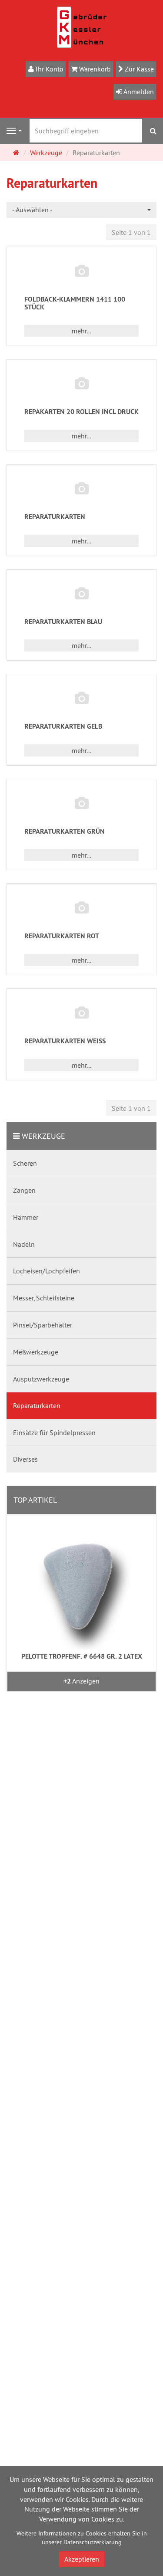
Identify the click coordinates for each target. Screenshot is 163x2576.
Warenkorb (94, 69)
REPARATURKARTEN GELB (63, 726)
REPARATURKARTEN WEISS (65, 1041)
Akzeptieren (82, 2559)
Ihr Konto (49, 69)
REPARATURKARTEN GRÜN (65, 831)
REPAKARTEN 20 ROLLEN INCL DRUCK (81, 412)
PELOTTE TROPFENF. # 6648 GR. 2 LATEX (82, 1656)
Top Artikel (35, 1500)
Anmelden (138, 92)
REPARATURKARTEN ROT (62, 936)
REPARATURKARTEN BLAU (63, 622)
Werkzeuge (43, 1136)
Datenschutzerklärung (93, 2542)
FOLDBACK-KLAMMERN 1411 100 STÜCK (75, 303)
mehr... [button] (81, 331)
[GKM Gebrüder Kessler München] (82, 27)
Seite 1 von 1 (131, 232)
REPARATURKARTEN (55, 517)
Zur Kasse (138, 69)
